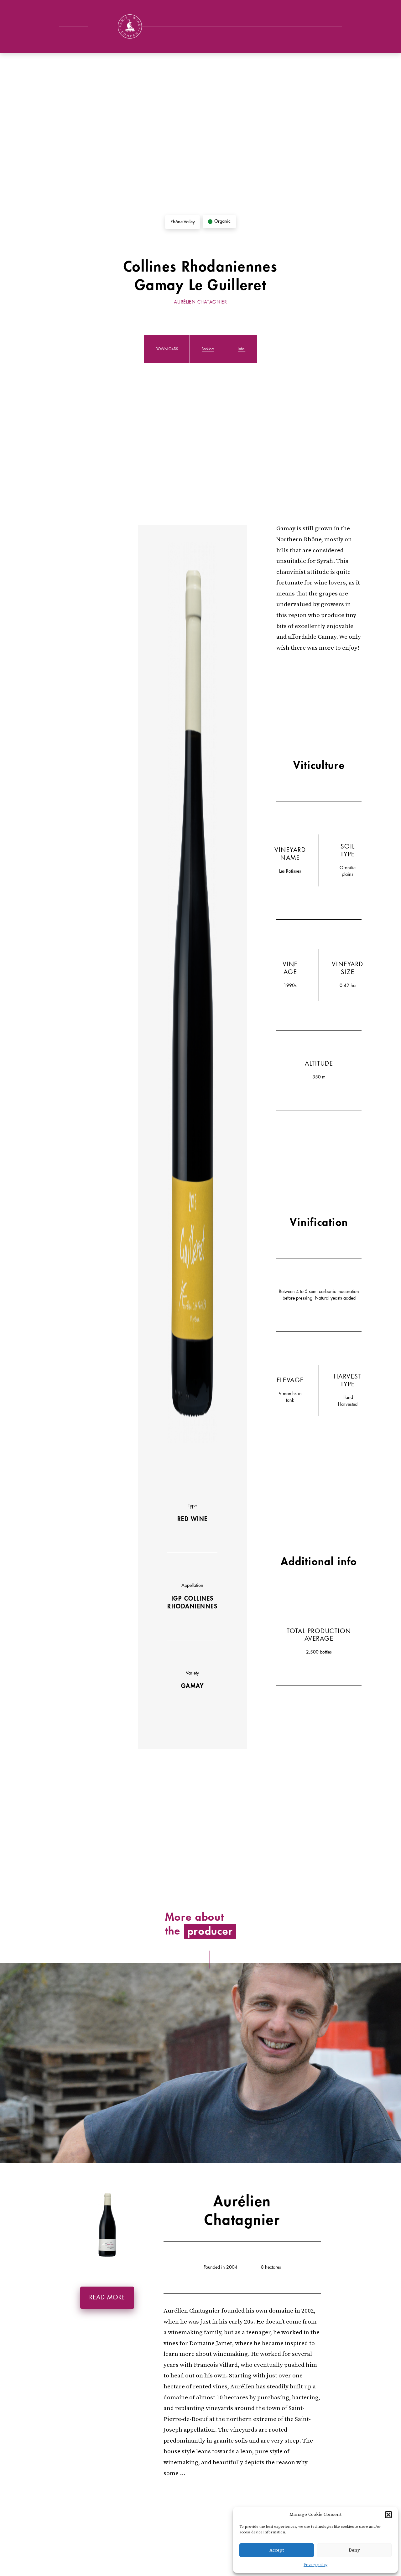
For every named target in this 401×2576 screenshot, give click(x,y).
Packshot (208, 349)
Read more (107, 2298)
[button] (388, 2515)
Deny (354, 2550)
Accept (277, 2550)
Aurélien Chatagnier (200, 302)
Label (242, 349)
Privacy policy (315, 2565)
